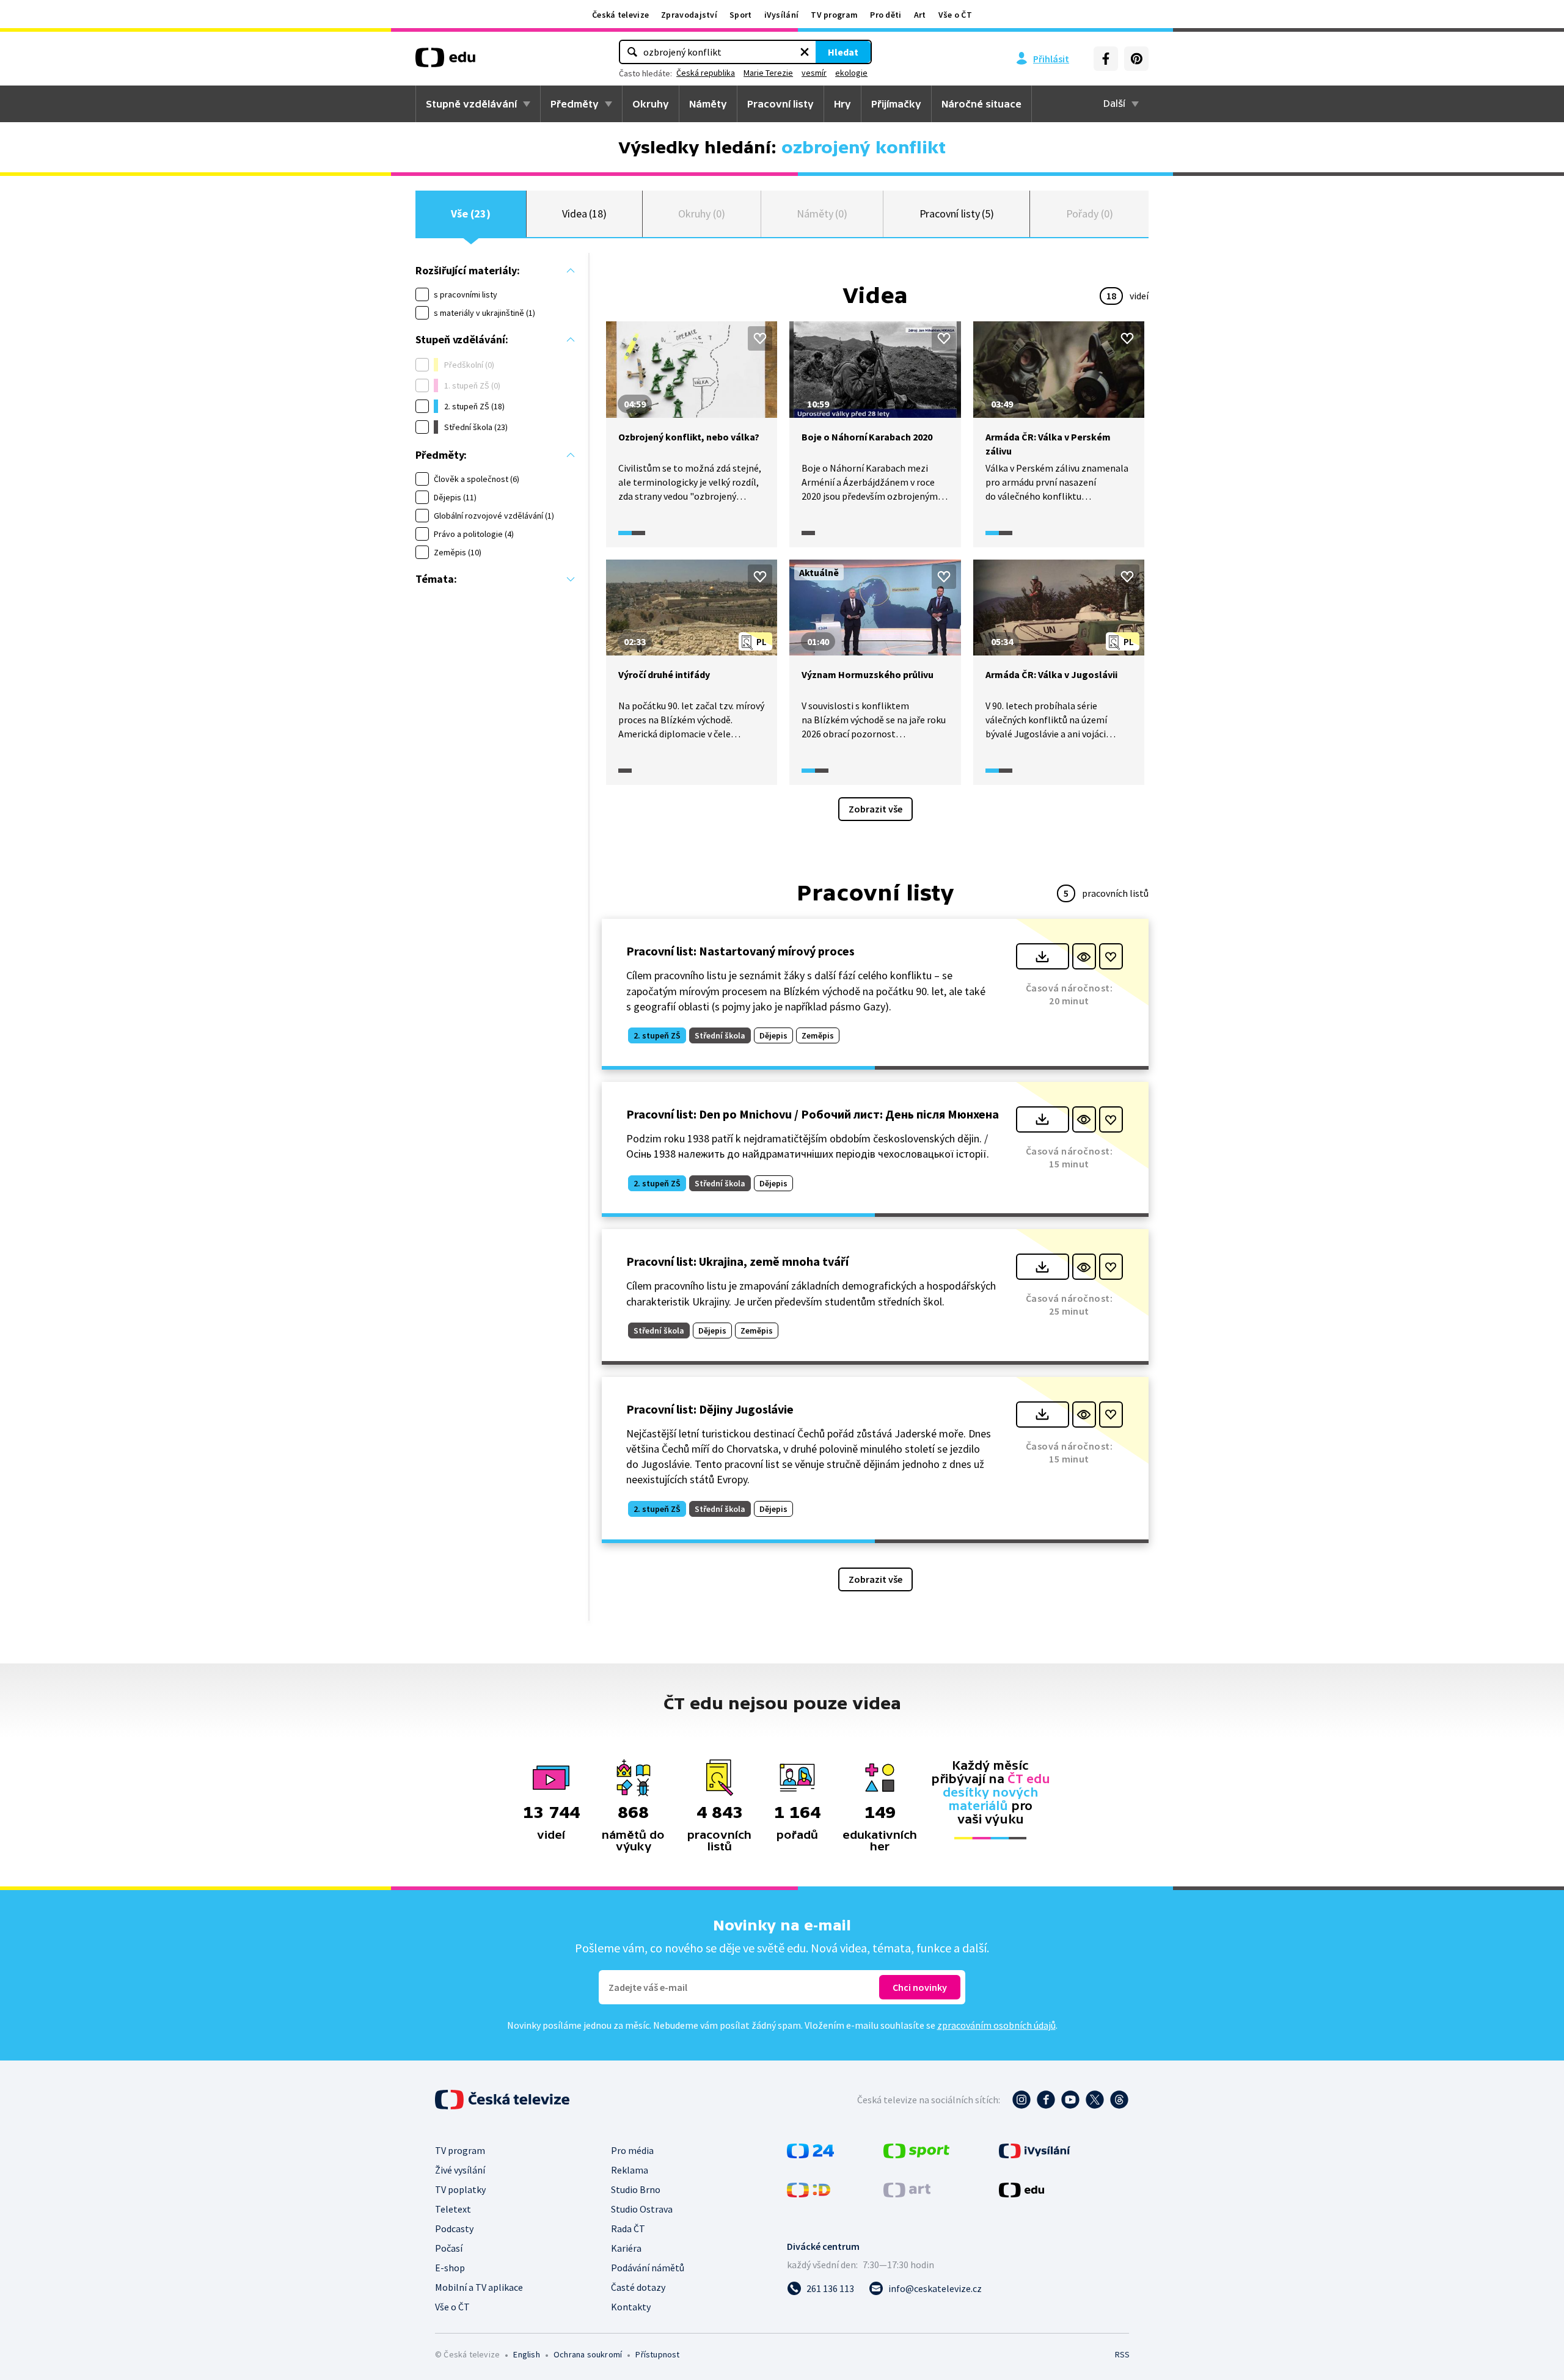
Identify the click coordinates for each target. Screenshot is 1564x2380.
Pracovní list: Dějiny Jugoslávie (710, 1409)
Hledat (843, 52)
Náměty (708, 104)
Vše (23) (470, 214)
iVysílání (782, 15)
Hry (842, 104)
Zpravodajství (689, 15)
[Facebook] (1106, 59)
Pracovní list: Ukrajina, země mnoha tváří (737, 1261)
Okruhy (651, 104)
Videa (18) (584, 214)
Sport (741, 15)
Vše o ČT (955, 15)
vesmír (814, 73)
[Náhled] (1084, 956)
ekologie (851, 73)
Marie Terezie (768, 73)
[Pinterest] (1136, 59)
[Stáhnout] (1043, 956)
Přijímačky (896, 104)
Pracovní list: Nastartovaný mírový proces (740, 951)
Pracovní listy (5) (957, 214)
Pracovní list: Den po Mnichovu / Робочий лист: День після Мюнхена (813, 1114)
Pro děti (886, 15)
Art (920, 15)
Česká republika (706, 73)
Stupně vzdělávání (471, 104)
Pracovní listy (780, 104)
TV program (834, 15)
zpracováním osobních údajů (996, 2025)
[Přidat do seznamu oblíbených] (760, 338)
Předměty (575, 104)
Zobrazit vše (875, 809)
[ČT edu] (445, 62)
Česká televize (620, 15)
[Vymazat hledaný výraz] (805, 52)
